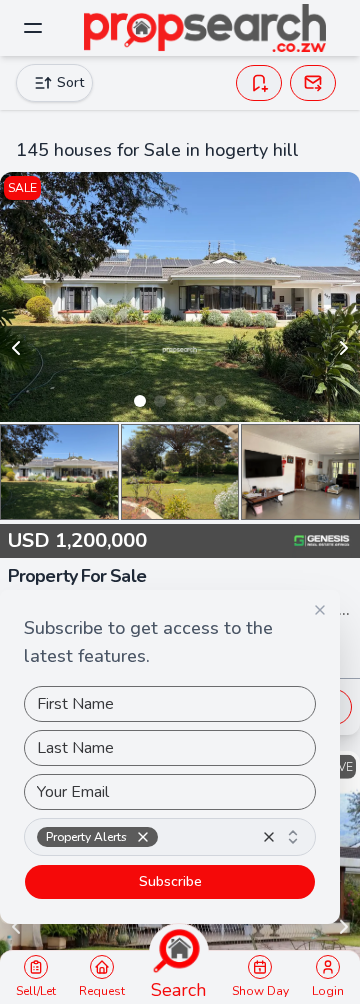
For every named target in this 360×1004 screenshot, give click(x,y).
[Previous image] (16, 348)
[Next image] (344, 348)
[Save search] (259, 83)
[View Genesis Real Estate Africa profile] (322, 541)
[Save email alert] (313, 83)
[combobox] (170, 837)
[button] (143, 837)
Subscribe (170, 881)
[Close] (320, 610)
